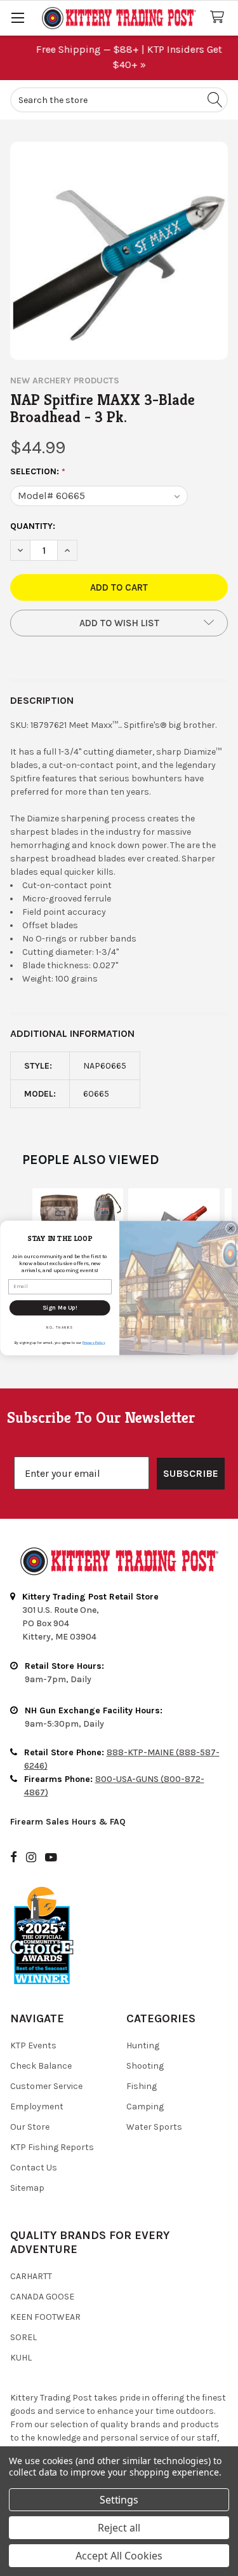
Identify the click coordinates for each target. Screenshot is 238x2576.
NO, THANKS (60, 1328)
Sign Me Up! (60, 1307)
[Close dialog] (230, 1228)
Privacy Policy (93, 1342)
